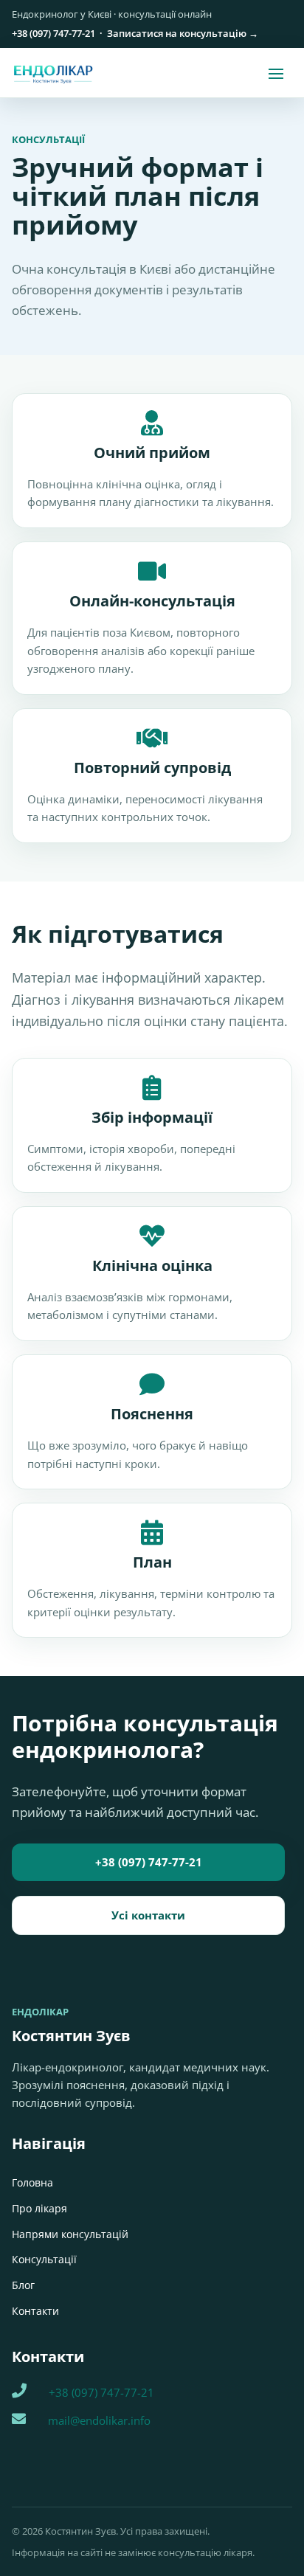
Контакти (35, 2311)
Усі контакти (148, 1915)
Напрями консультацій (70, 2234)
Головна (32, 2182)
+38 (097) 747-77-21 (53, 33)
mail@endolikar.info (99, 2420)
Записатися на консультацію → (183, 33)
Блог (23, 2285)
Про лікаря (39, 2208)
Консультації (44, 2259)
